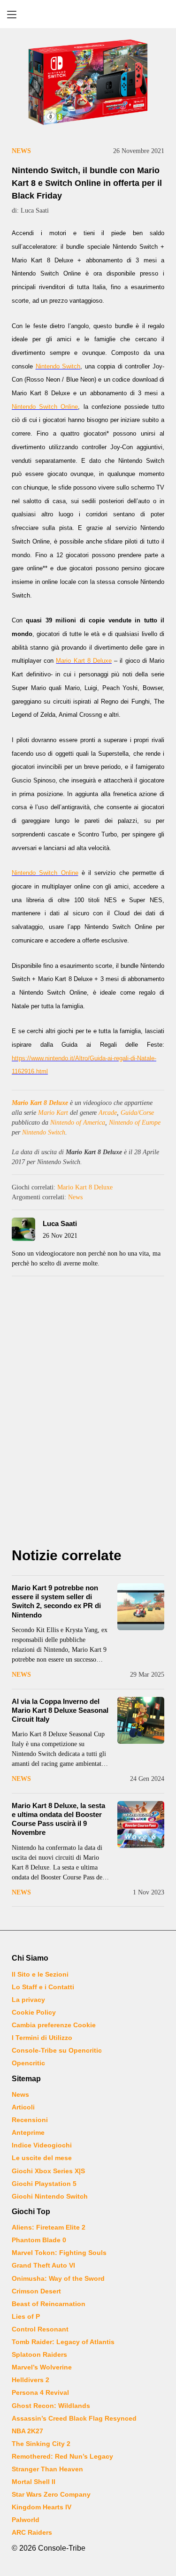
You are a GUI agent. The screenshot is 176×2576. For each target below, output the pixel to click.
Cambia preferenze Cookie (54, 2025)
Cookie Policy (34, 2012)
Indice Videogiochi (42, 2145)
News (21, 151)
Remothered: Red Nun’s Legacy (62, 2456)
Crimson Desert (36, 2291)
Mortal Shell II (34, 2482)
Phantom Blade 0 (39, 2240)
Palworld (26, 2520)
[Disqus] (88, 1414)
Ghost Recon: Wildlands (51, 2406)
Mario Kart (53, 1113)
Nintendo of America (78, 1123)
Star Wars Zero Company (51, 2494)
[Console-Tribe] (88, 14)
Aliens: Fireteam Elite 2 (49, 2227)
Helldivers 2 (31, 2380)
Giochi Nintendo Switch (50, 2196)
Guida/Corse (137, 1113)
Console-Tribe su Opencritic (57, 2050)
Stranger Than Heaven (47, 2469)
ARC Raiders (32, 2532)
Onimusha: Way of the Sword (58, 2278)
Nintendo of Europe (135, 1123)
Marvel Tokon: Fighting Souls (59, 2253)
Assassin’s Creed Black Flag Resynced (74, 2418)
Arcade (108, 1113)
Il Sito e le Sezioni (40, 1974)
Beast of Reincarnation (49, 2304)
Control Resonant (40, 2329)
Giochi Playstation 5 (44, 2184)
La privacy (28, 2000)
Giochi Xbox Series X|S (48, 2171)
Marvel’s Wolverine (42, 2367)
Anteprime (28, 2132)
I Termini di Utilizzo (42, 2038)
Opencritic (28, 2063)
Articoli (23, 2107)
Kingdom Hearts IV (42, 2507)
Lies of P (26, 2316)
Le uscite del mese (42, 2158)
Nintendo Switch (44, 1132)
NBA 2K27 (27, 2431)
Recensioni (30, 2120)
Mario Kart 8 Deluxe (40, 1103)
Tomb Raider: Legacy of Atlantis (63, 2342)
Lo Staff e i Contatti (43, 1987)
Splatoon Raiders (39, 2354)
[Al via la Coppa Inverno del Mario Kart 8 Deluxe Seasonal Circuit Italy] (141, 1720)
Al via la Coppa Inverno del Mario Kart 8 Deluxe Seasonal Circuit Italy (60, 1710)
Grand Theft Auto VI (43, 2265)
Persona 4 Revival (40, 2392)
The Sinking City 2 (41, 2444)
